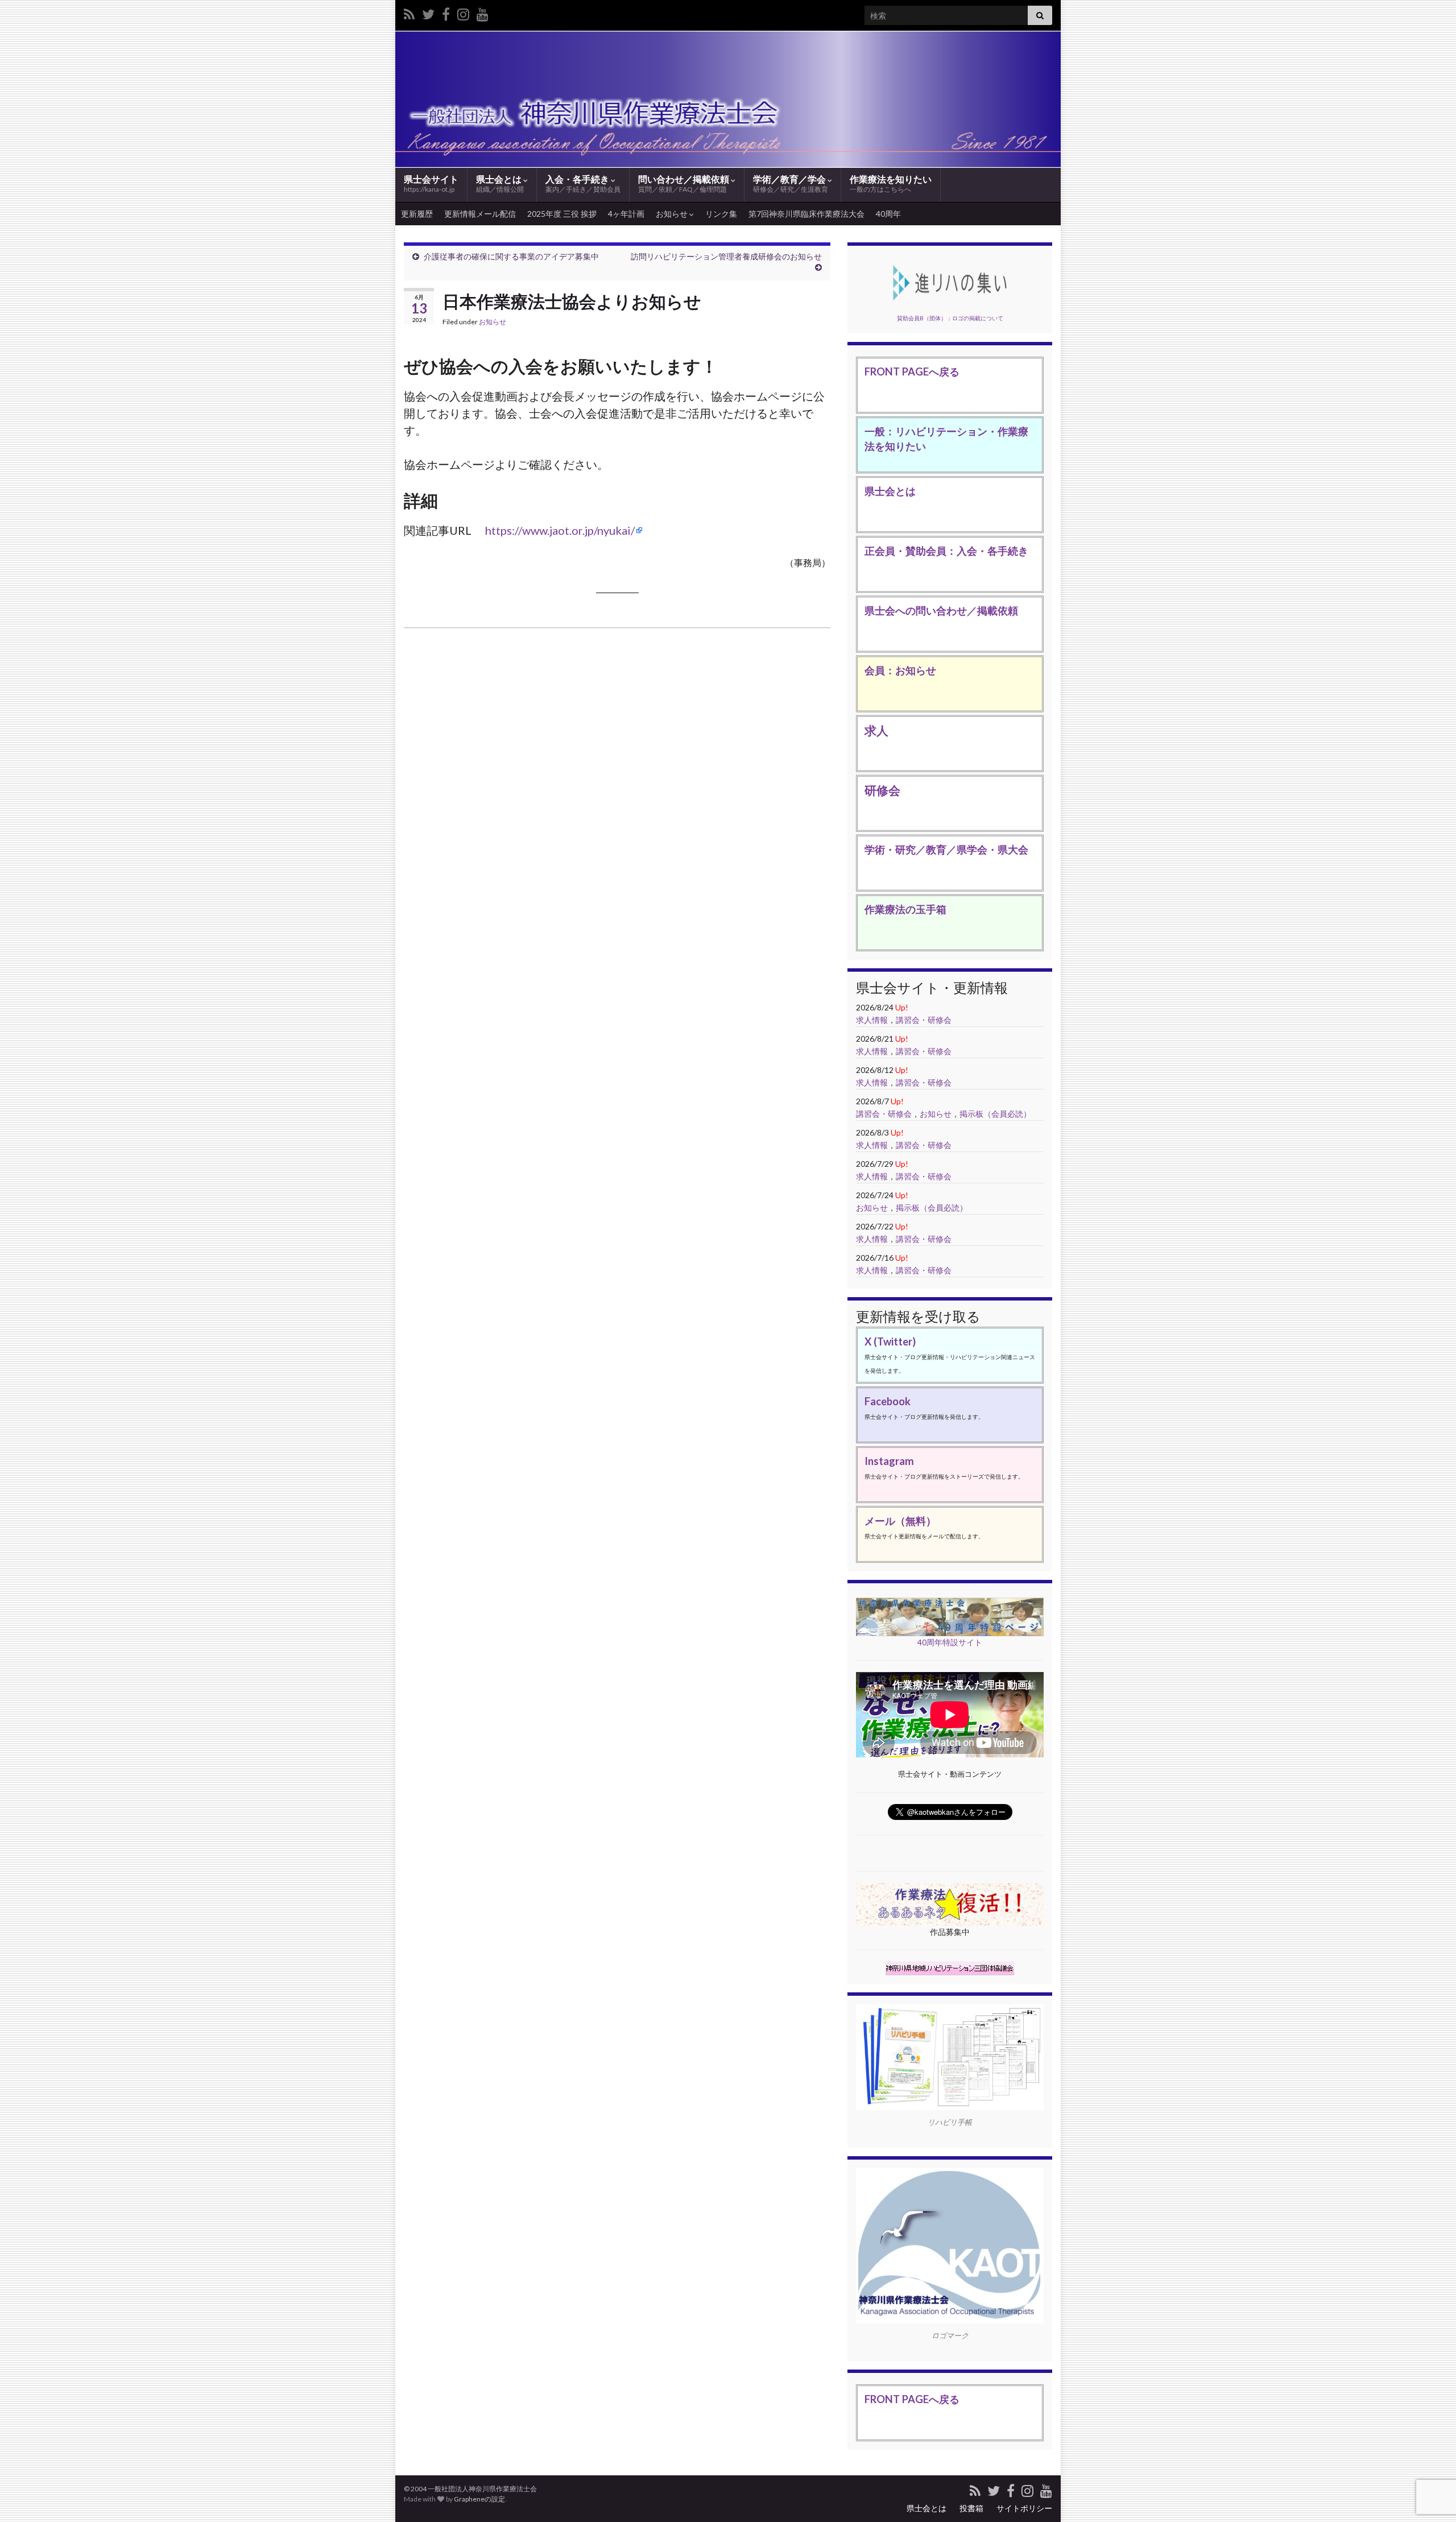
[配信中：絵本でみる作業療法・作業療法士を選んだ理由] (483, 12)
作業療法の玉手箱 (905, 909)
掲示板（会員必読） (995, 1114)
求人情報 (872, 1020)
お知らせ (673, 214)
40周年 (888, 214)
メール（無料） (900, 1521)
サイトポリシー (1024, 2508)
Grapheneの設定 (479, 2499)
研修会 (882, 790)
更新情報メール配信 (480, 214)
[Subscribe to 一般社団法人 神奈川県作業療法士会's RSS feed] (409, 12)
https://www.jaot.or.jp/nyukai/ (560, 530)
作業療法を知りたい (891, 183)
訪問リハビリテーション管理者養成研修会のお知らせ (726, 256)
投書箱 (971, 2508)
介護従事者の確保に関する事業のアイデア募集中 (511, 256)
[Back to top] (1430, 2454)
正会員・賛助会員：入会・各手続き (946, 551)
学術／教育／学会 (791, 183)
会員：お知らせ (900, 670)
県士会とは (500, 183)
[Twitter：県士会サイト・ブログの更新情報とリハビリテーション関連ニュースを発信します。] (428, 12)
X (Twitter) (890, 1342)
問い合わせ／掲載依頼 (684, 183)
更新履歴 (417, 214)
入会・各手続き (583, 183)
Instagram (889, 1461)
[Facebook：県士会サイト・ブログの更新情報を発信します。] (446, 12)
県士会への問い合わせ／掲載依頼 (941, 610)
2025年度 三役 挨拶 (562, 214)
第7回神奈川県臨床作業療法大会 (806, 214)
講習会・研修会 (924, 1020)
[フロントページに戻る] (728, 99)
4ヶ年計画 (626, 214)
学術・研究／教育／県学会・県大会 (946, 849)
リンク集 (721, 214)
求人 (876, 730)
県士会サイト (431, 183)
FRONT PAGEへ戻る (912, 372)
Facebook (888, 1401)
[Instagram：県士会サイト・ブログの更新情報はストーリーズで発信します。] (463, 12)
